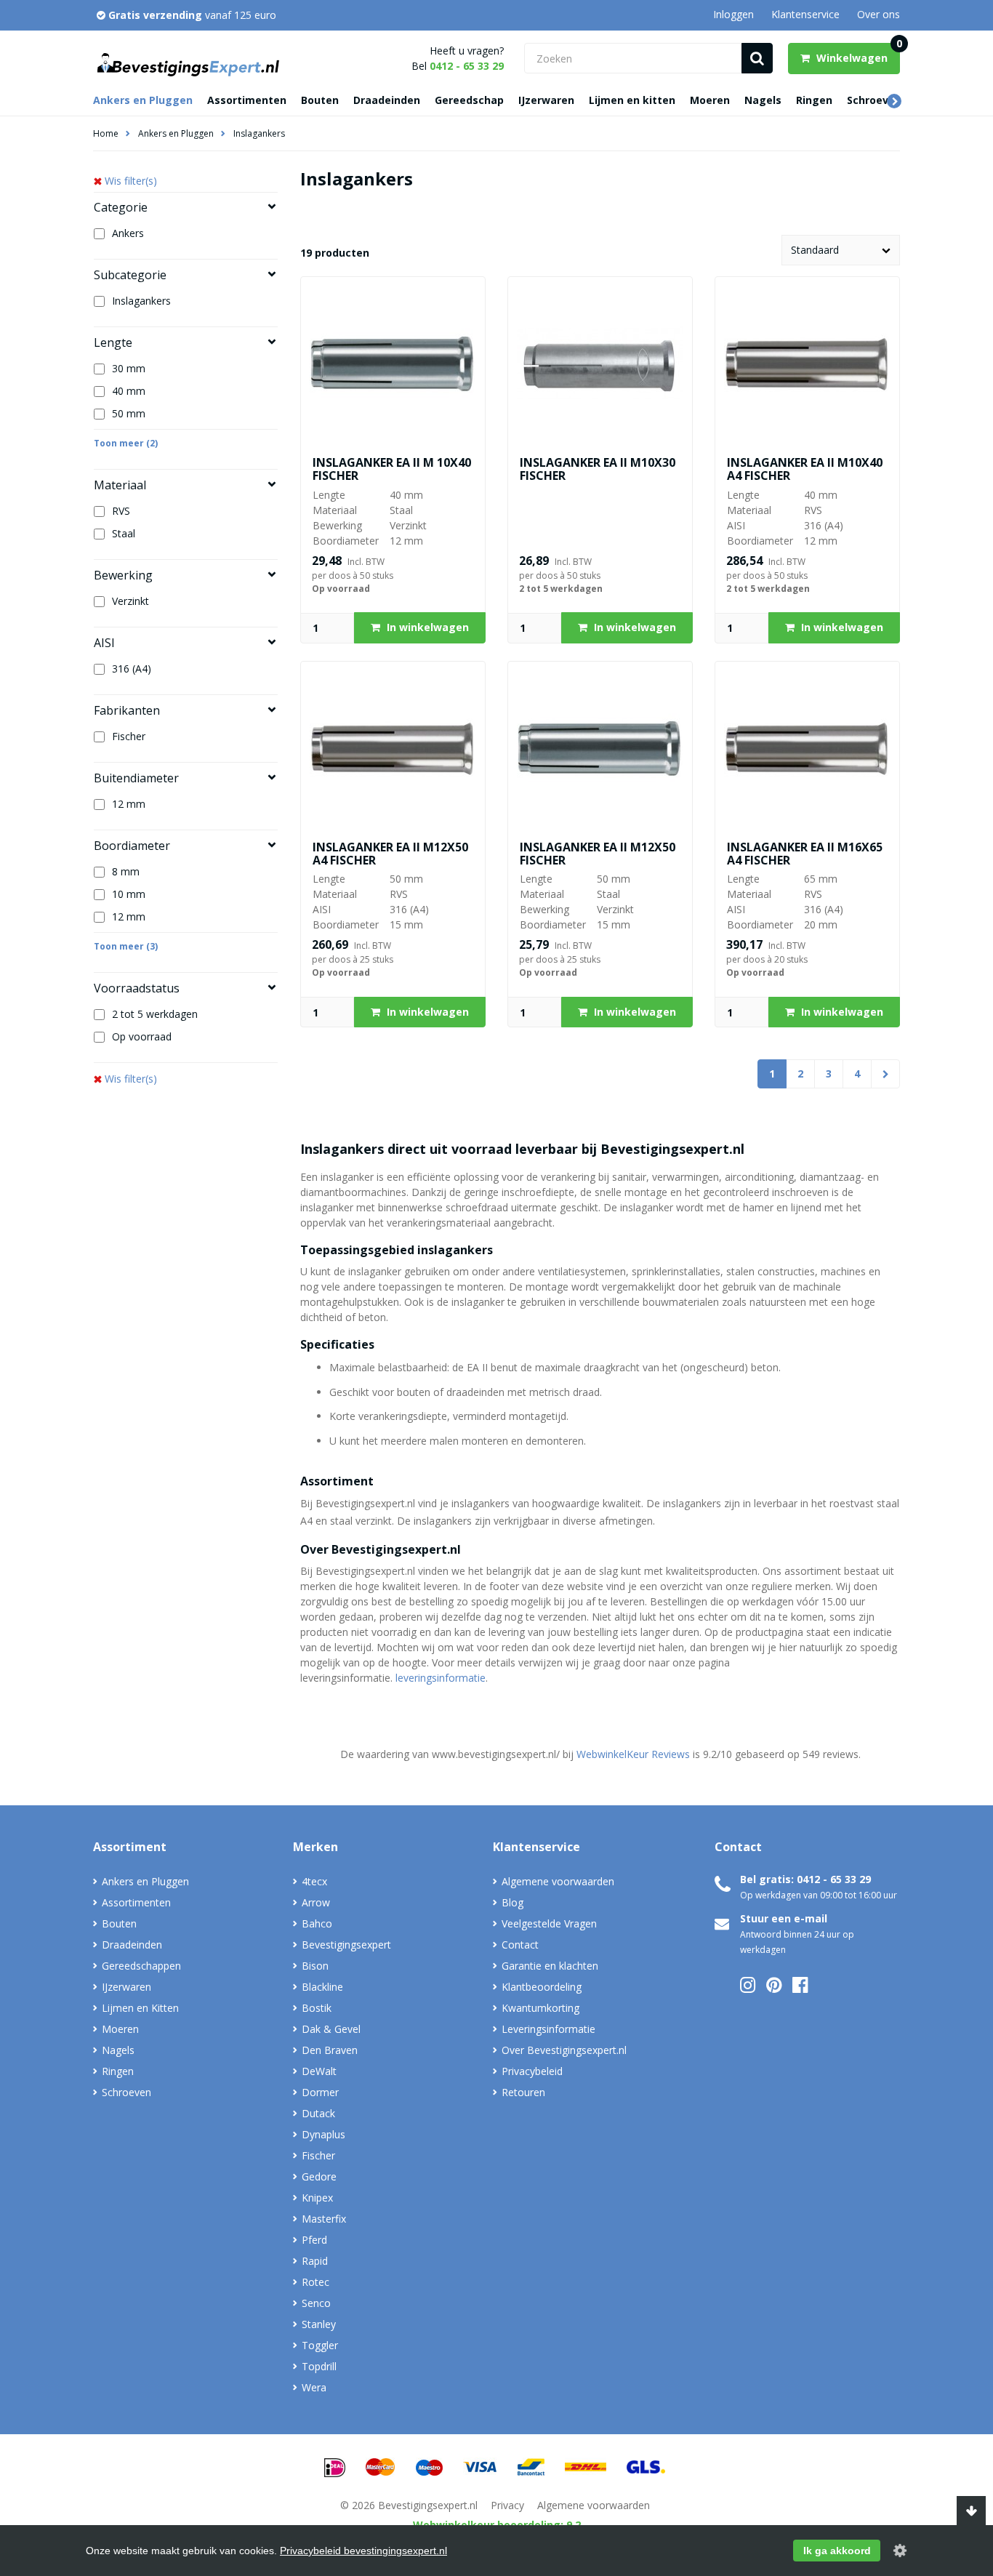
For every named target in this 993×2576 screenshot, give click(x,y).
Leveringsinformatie (548, 2029)
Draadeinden (387, 100)
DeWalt (319, 2071)
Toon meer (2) (126, 443)
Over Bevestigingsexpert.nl (564, 2050)
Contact (520, 1945)
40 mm (129, 391)
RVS (121, 511)
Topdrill (319, 2366)
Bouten (320, 100)
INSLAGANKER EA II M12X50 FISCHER (598, 854)
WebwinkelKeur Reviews (633, 1754)
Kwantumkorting (540, 2008)
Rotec (315, 2282)
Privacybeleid (532, 2071)
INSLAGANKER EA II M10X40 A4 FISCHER (805, 469)
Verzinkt (130, 601)
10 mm (129, 894)
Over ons (879, 14)
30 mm (129, 368)
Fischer (129, 736)
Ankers (128, 233)
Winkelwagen (857, 54)
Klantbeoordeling (542, 1987)
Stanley (319, 2324)
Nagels (763, 100)
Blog (512, 1902)
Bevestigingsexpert (346, 1945)
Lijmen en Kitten (140, 2008)
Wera (314, 2387)
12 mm (129, 804)
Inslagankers (259, 133)
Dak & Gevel (331, 2029)
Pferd (314, 2240)
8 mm (126, 871)
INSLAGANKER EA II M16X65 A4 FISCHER (805, 854)
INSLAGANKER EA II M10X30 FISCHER (598, 469)
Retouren (523, 2092)
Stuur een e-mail (784, 1918)
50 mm (129, 413)
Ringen (814, 100)
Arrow (316, 1902)
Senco (316, 2303)
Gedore (319, 2176)
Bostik (317, 2008)
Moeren (710, 100)
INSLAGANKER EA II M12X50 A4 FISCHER (390, 854)
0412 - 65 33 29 (467, 66)
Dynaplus (323, 2134)
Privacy (507, 2505)
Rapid (315, 2261)
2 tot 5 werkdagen (155, 1014)
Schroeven (874, 100)
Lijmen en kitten (632, 100)
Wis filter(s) (131, 181)
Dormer (320, 2092)
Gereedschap (469, 100)
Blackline (322, 1987)
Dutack (318, 2113)
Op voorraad (142, 1036)
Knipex (317, 2198)
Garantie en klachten (550, 1966)
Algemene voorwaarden (558, 1881)
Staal (124, 533)
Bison (315, 1966)
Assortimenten (247, 100)
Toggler (320, 2345)
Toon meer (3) (126, 946)
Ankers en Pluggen (143, 100)
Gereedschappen (141, 1966)
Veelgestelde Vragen (549, 1923)
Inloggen (733, 14)
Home (106, 133)
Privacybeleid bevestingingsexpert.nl (363, 2551)
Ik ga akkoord (837, 2551)
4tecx (314, 1881)
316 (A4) (132, 669)
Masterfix (324, 2219)
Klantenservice (805, 14)
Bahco (317, 1923)
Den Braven (330, 2050)
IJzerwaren (546, 100)
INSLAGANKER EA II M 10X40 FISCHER (392, 469)
